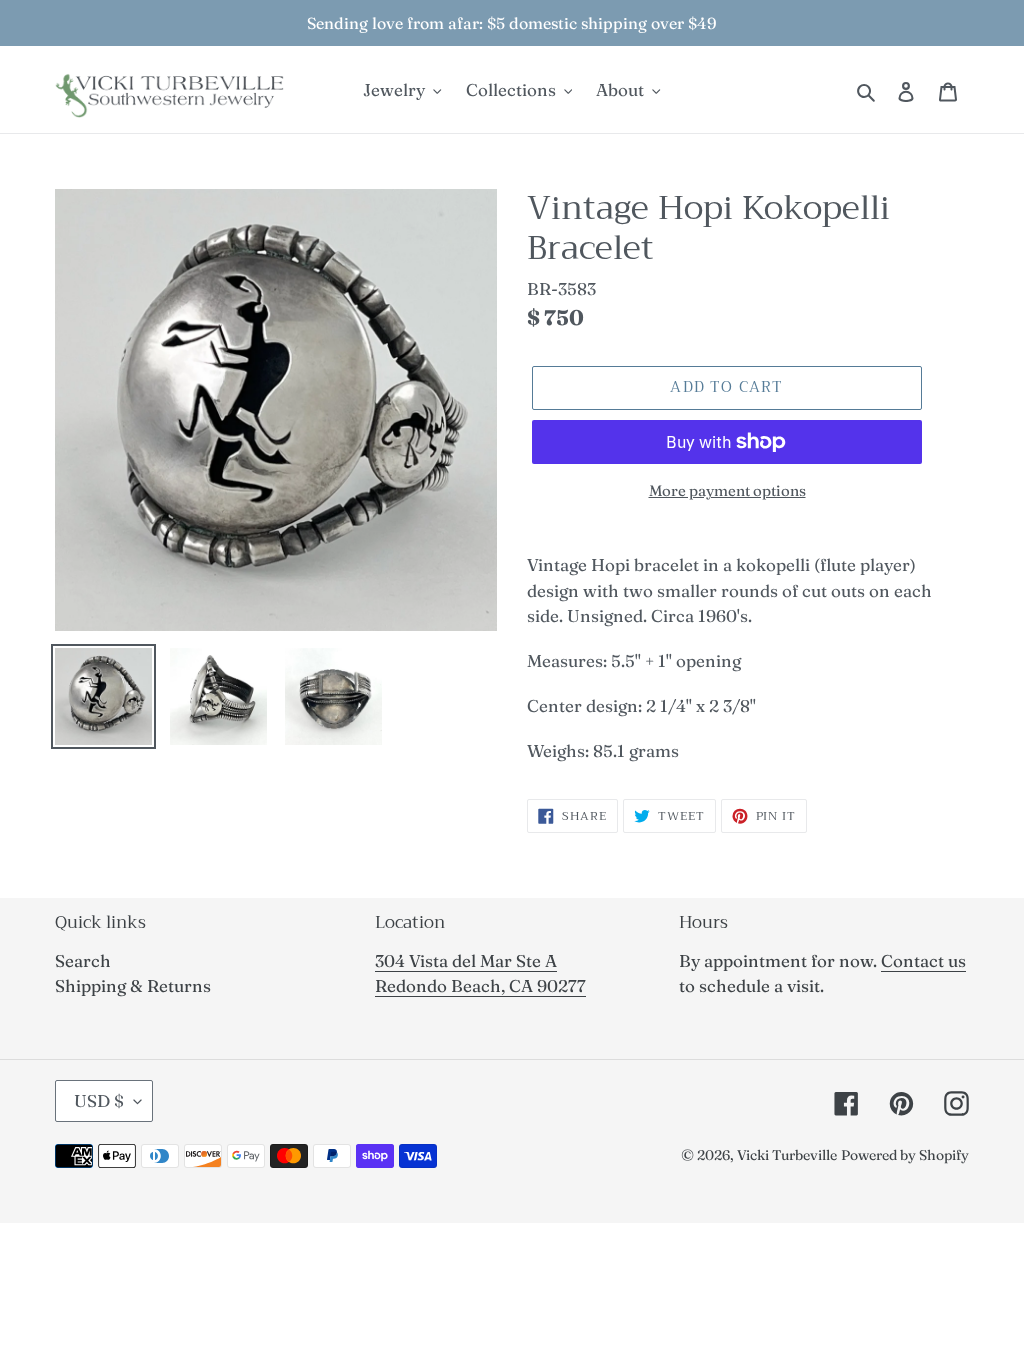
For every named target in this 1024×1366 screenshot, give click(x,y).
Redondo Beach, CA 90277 (480, 985)
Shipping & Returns (133, 985)
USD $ (99, 1100)
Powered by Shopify (905, 1155)
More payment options (727, 490)
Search (83, 960)
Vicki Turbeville (787, 1155)
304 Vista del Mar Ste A (466, 960)
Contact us (923, 960)
